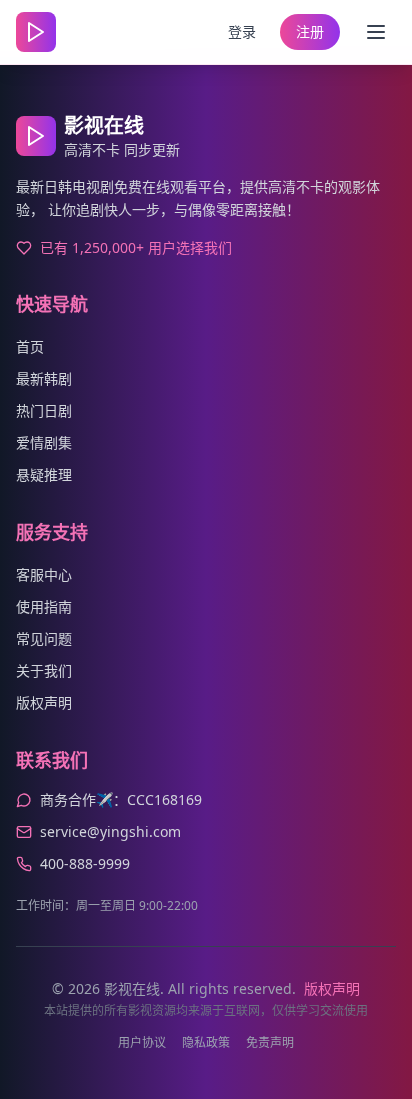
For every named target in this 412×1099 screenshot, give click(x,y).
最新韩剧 (44, 378)
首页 (30, 346)
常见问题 (44, 638)
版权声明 (44, 702)
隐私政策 (206, 1043)
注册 (310, 31)
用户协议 (142, 1043)
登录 (242, 31)
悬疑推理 (44, 474)
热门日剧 (44, 410)
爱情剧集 (44, 442)
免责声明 (270, 1043)
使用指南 (44, 606)
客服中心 (44, 574)
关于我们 (44, 670)
